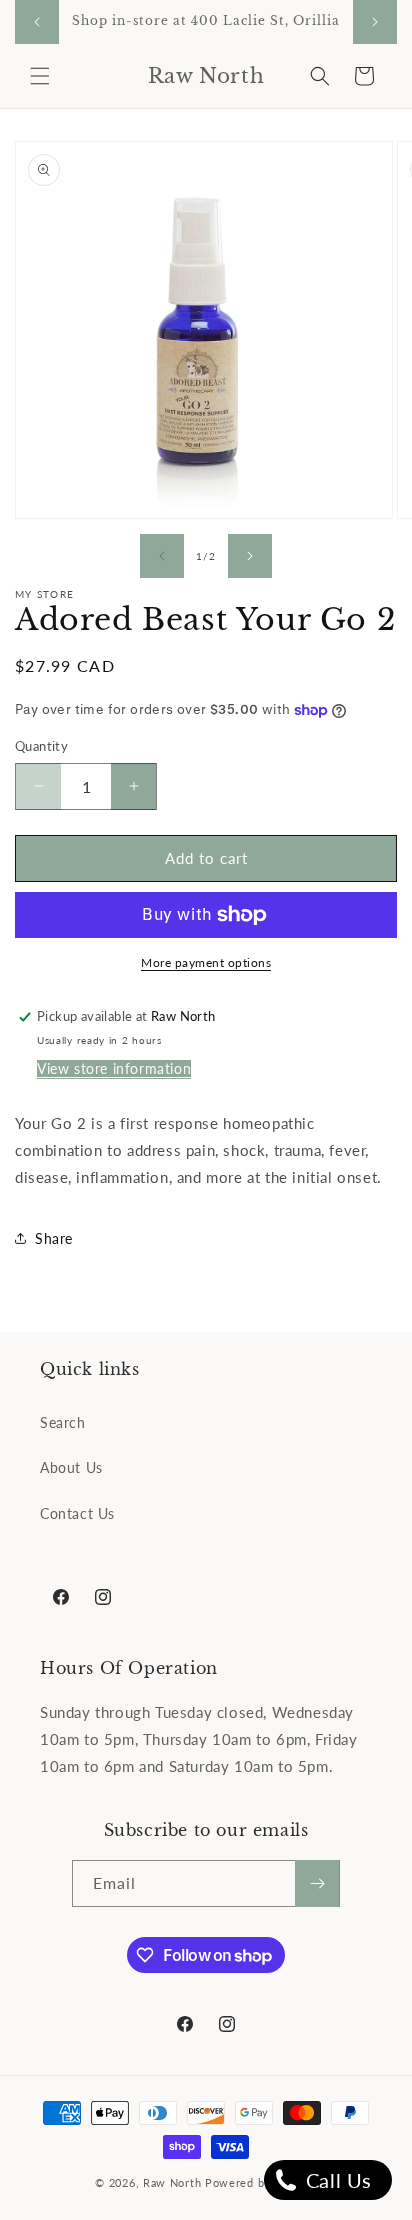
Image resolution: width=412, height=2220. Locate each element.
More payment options (206, 962)
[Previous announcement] (37, 22)
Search (63, 1422)
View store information (114, 1068)
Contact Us (77, 1513)
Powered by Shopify (261, 2182)
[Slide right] (250, 556)
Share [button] (54, 1238)
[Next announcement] (375, 22)
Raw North (172, 2182)
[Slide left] (162, 556)
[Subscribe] (317, 1883)
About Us (71, 1467)
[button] (40, 76)
